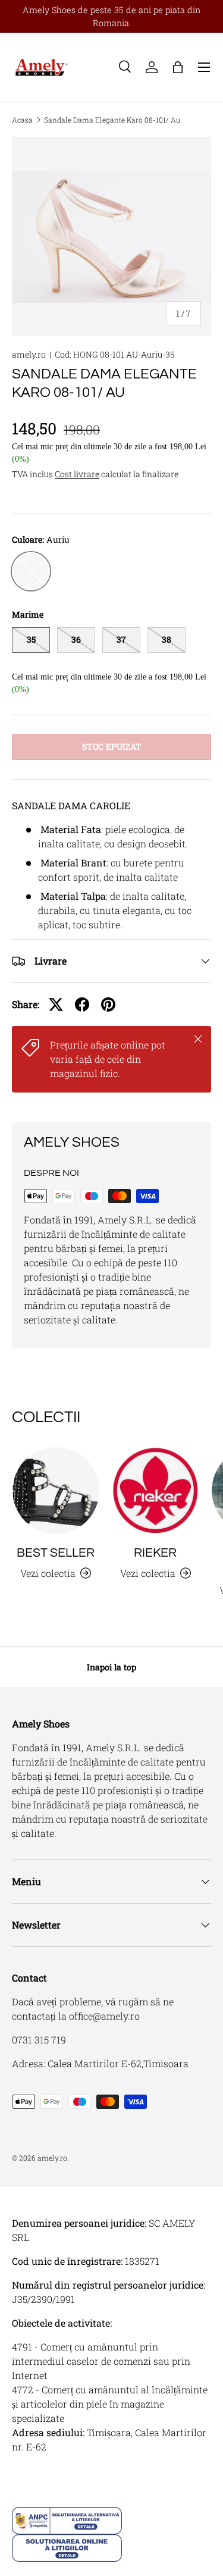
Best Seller (56, 1553)
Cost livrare (77, 474)
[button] (178, 67)
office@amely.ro (104, 2016)
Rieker (155, 1553)
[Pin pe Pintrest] (108, 1004)
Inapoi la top (111, 1667)
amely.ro (29, 354)
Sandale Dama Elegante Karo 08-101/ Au (112, 120)
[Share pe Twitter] (56, 1004)
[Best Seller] (56, 1491)
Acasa (22, 120)
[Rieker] (156, 1491)
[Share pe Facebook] (82, 1004)
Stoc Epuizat (112, 746)
